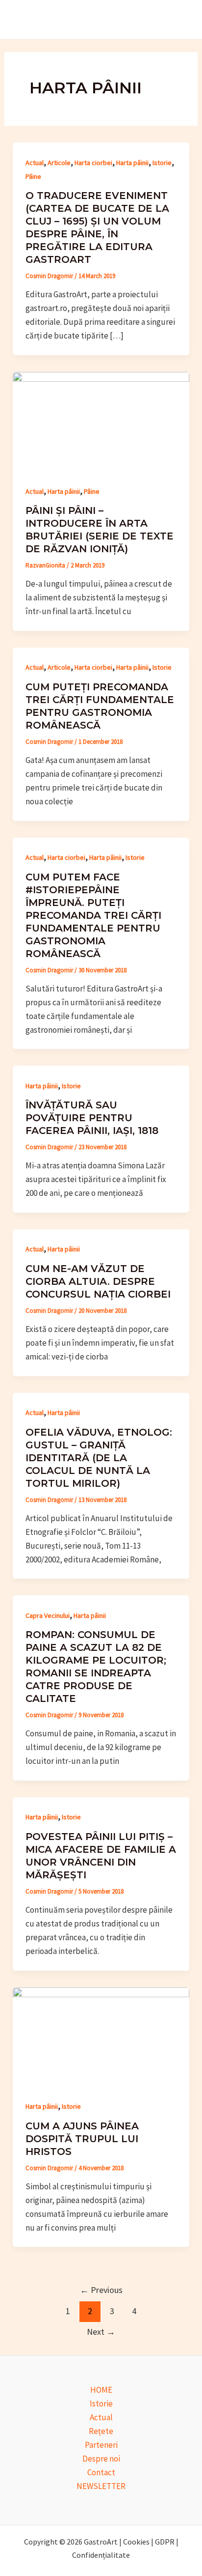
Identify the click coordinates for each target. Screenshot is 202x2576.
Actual (35, 163)
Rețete (101, 2431)
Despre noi (101, 2459)
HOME (101, 2390)
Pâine (33, 176)
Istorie (162, 163)
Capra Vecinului (48, 1615)
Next (101, 2332)
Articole (59, 163)
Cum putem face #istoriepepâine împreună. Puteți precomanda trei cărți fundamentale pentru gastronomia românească (93, 915)
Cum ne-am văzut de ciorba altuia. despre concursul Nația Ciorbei (98, 1281)
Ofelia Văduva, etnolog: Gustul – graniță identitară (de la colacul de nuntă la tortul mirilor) (99, 1458)
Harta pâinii (132, 163)
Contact (101, 2472)
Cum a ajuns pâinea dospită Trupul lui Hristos (82, 2139)
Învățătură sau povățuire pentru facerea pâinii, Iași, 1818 (92, 1118)
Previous (101, 2290)
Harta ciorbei (93, 163)
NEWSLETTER (101, 2486)
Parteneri (101, 2445)
